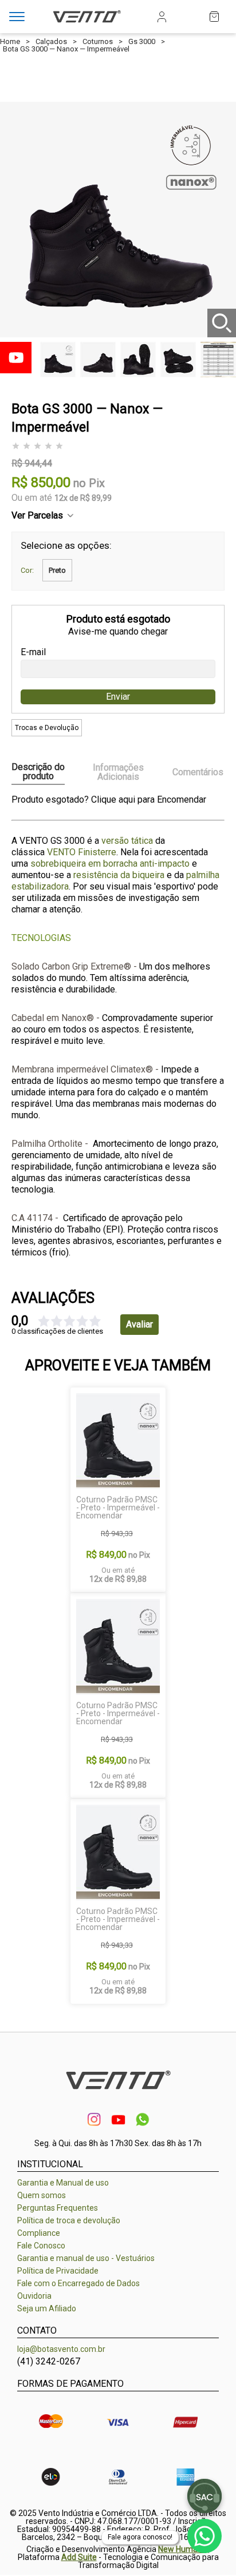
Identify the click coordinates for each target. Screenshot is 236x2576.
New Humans (182, 2549)
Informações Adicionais (118, 772)
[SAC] (204, 2496)
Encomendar (182, 799)
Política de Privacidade (58, 2271)
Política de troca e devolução (69, 2220)
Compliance (39, 2233)
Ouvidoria (34, 2296)
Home (10, 41)
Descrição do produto (38, 772)
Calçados (51, 41)
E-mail (33, 652)
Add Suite (79, 2557)
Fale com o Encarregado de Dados (78, 2283)
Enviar (118, 697)
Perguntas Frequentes (58, 2208)
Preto (57, 570)
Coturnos (98, 41)
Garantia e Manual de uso (63, 2183)
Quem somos (42, 2195)
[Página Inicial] (87, 24)
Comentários (198, 772)
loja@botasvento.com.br (61, 2349)
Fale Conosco (41, 2246)
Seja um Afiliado (47, 2308)
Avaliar (139, 1324)
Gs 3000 (142, 41)
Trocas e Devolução (47, 728)
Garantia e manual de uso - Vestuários (86, 2258)
